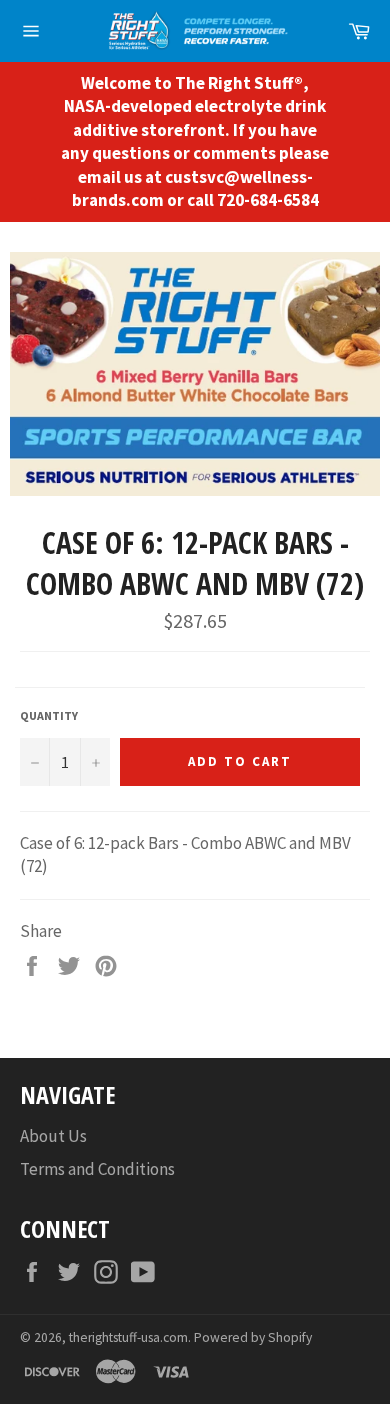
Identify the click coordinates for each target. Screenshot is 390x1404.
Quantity (49, 715)
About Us (53, 1136)
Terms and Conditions (97, 1169)
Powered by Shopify (253, 1337)
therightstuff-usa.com (128, 1337)
